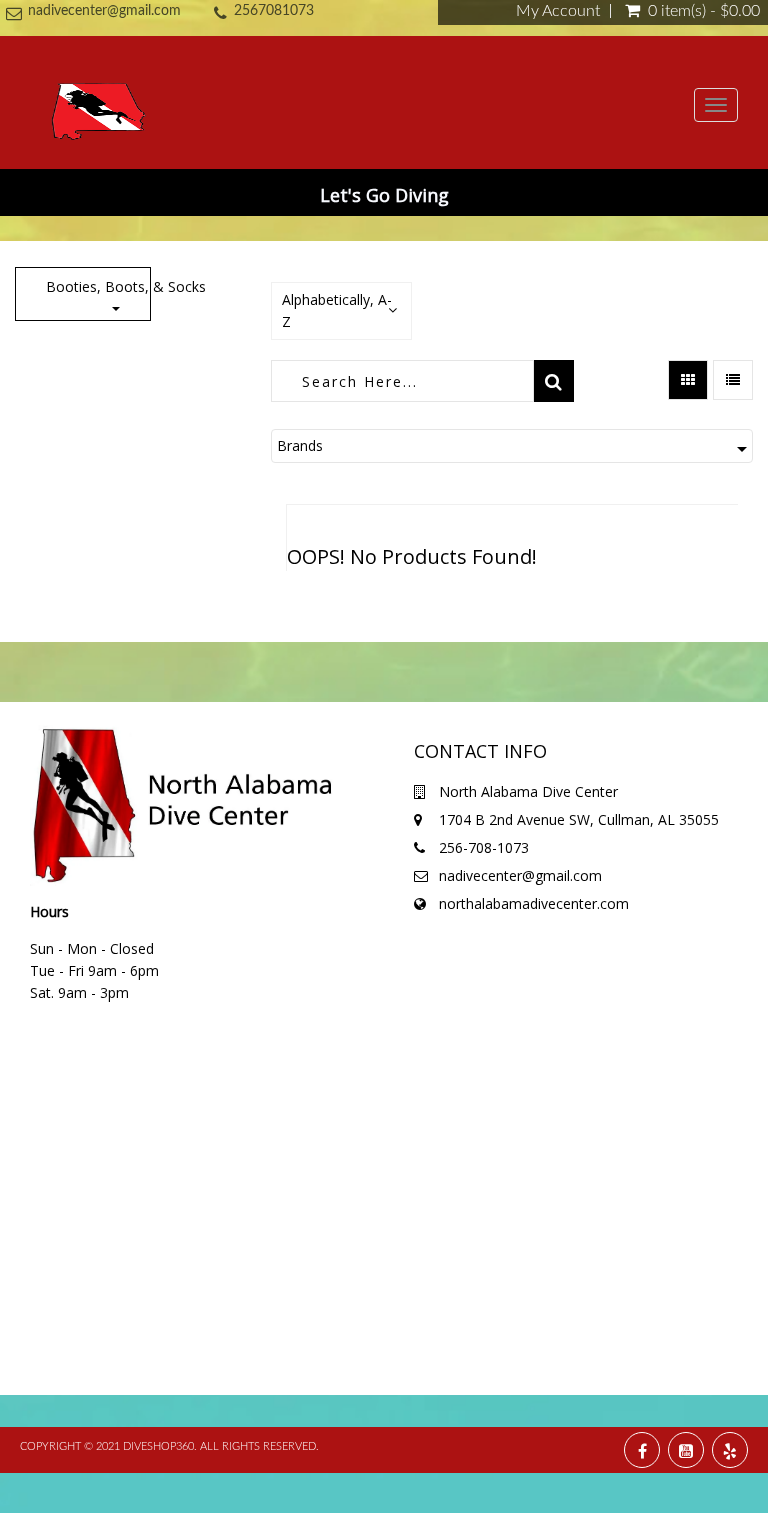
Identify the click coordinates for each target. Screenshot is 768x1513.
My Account (558, 11)
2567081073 (274, 11)
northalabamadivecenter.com (534, 903)
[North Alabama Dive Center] (98, 104)
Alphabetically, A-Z (337, 310)
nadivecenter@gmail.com (104, 11)
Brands (300, 445)
